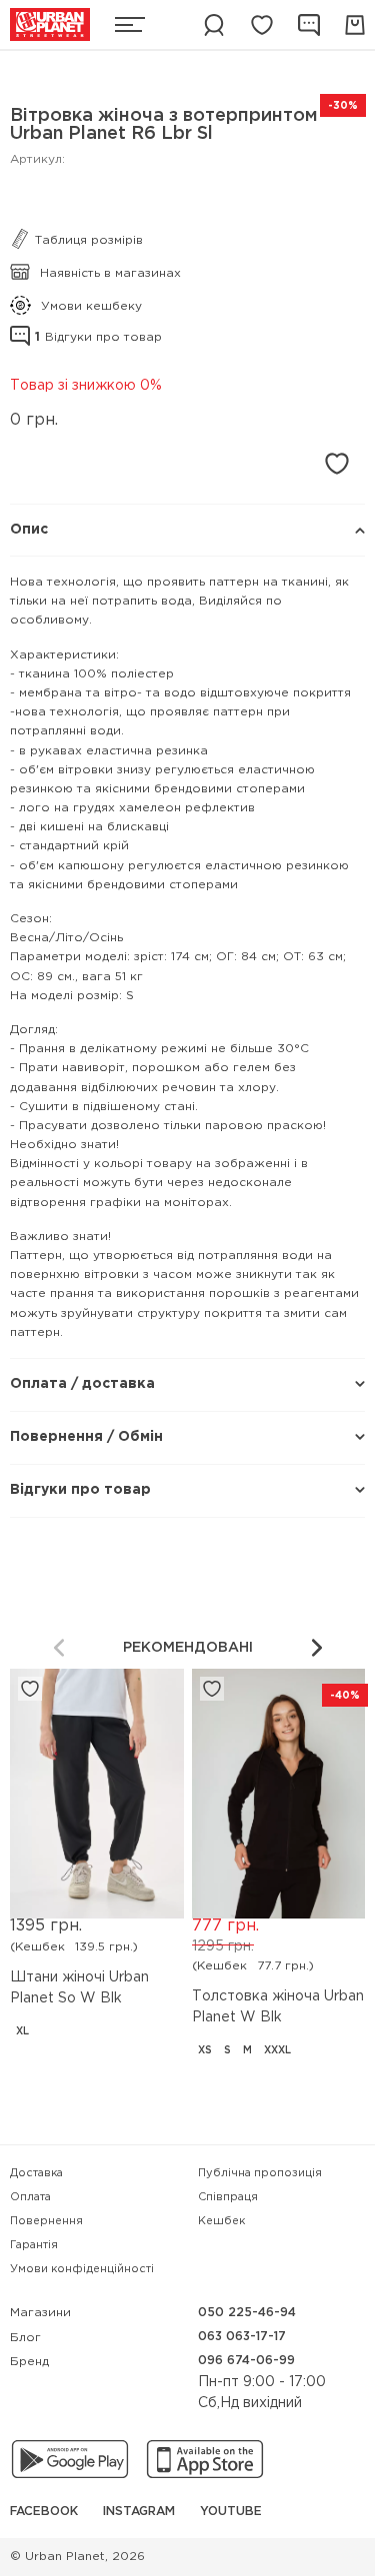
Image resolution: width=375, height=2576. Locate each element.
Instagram (139, 2512)
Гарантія (34, 2245)
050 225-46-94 (247, 2313)
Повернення (46, 2221)
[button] (317, 1648)
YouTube (231, 2512)
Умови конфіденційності (82, 2269)
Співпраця (228, 2197)
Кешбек (221, 2221)
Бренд (29, 2362)
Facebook (44, 2512)
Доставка (36, 2173)
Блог (25, 2338)
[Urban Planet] (50, 24)
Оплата (30, 2197)
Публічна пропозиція (260, 2173)
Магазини (40, 2313)
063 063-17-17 (242, 2337)
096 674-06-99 (246, 2361)
